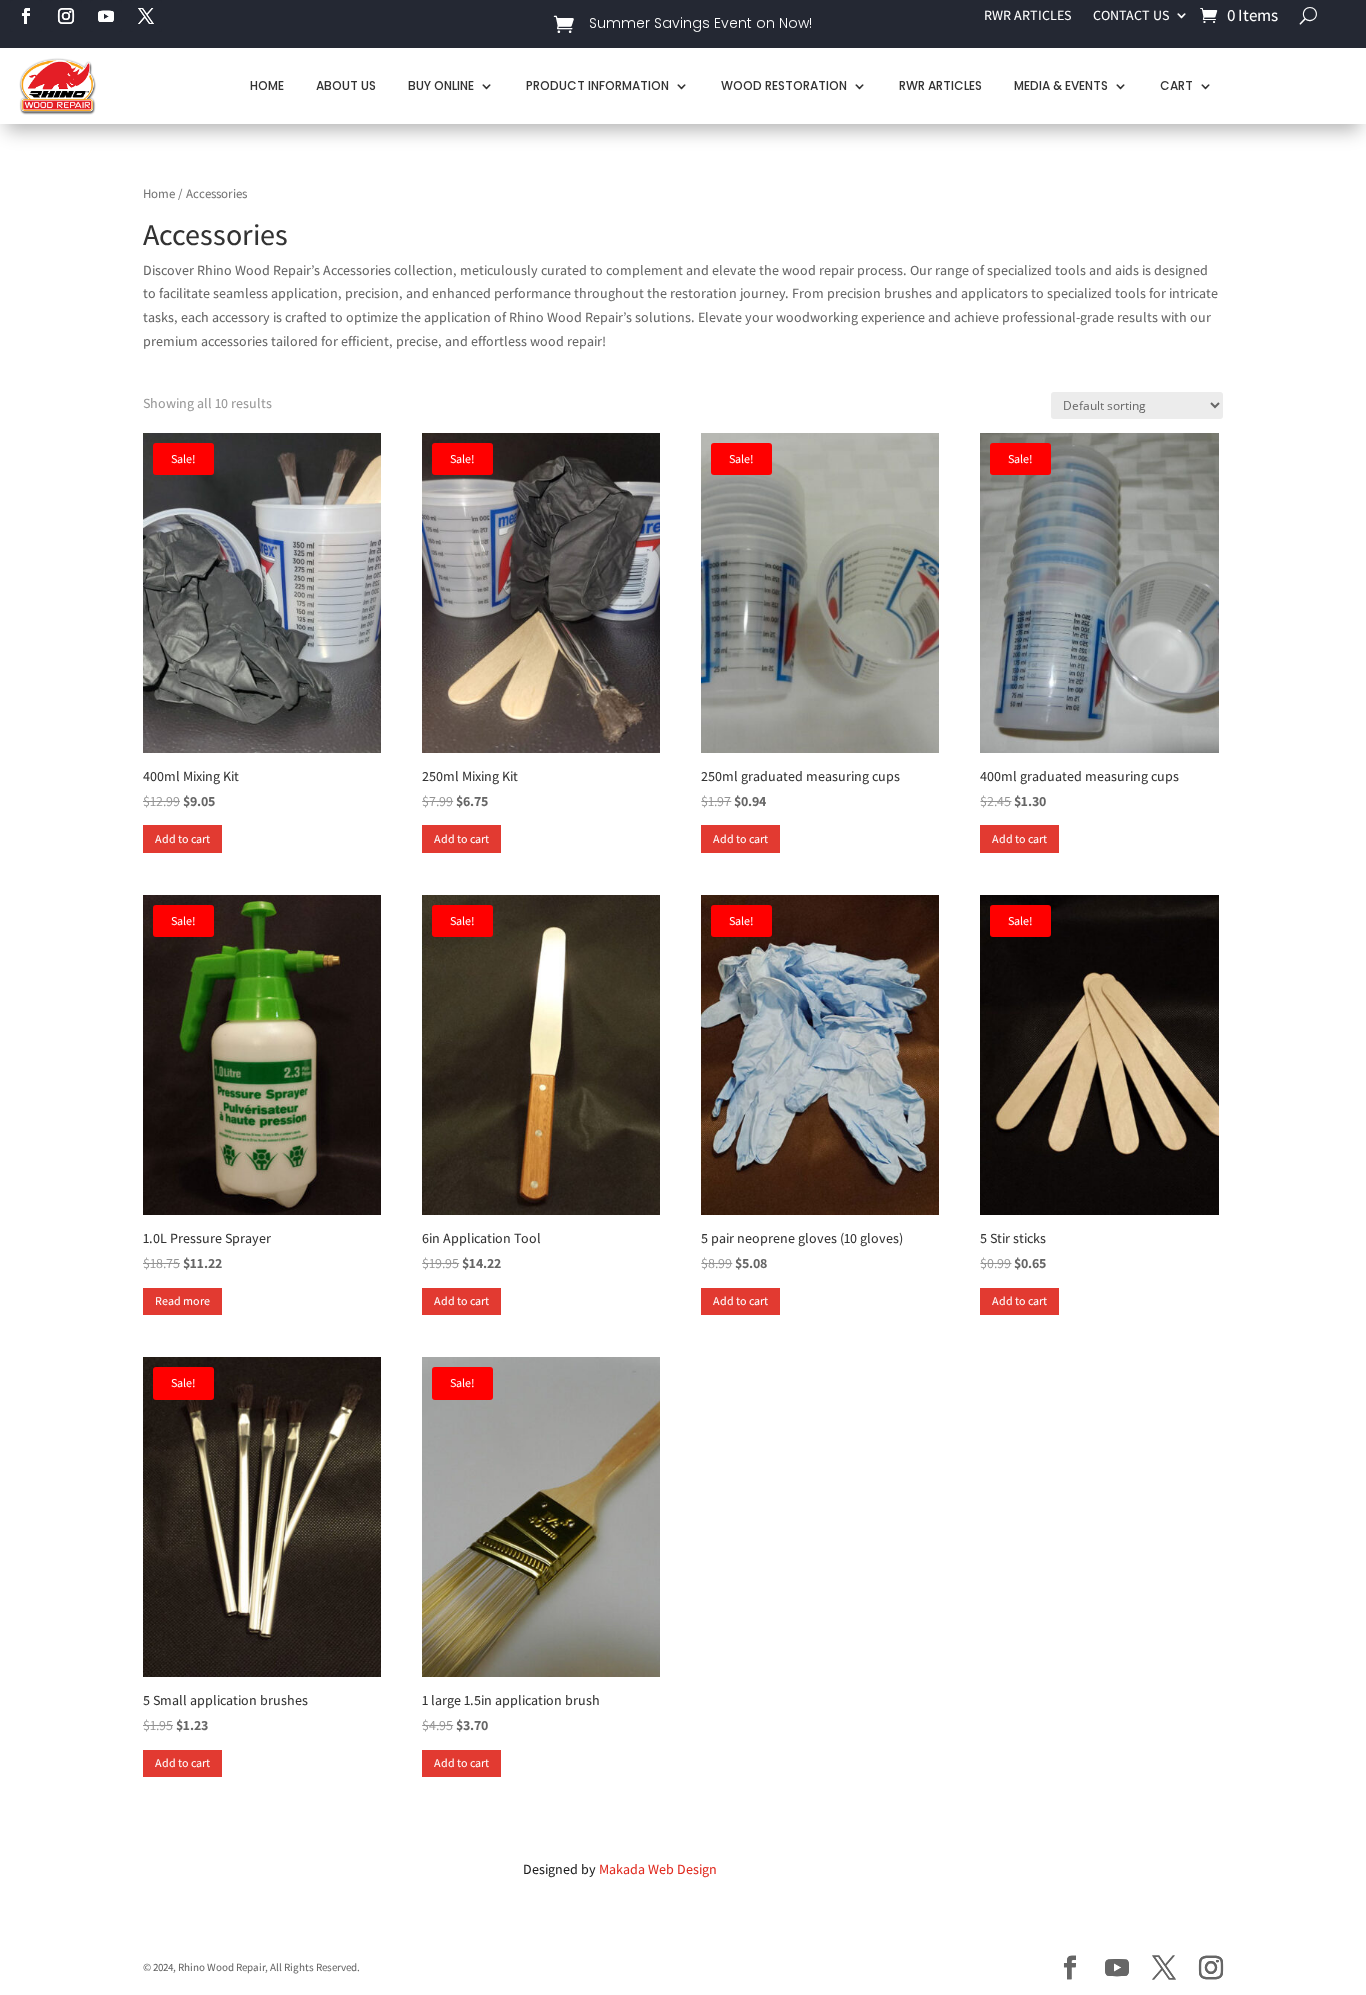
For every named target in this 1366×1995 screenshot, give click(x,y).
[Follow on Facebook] (26, 16)
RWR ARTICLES (1027, 16)
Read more (182, 1300)
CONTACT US (1131, 16)
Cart (1176, 85)
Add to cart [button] (182, 838)
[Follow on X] (146, 16)
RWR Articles (940, 85)
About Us (346, 85)
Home (267, 85)
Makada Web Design (658, 1869)
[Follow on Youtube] (106, 16)
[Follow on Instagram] (66, 16)
